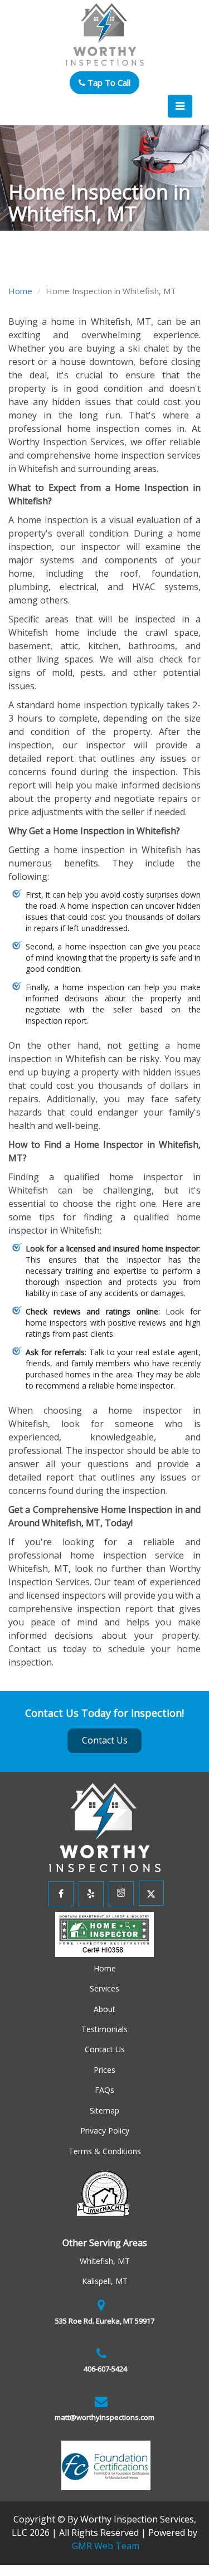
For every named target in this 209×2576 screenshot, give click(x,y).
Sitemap (104, 2110)
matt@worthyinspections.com (104, 2417)
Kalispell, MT (105, 2281)
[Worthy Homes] (105, 1827)
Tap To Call (108, 82)
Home (20, 291)
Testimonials (104, 2029)
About (104, 2009)
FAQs (104, 2090)
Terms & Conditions (105, 2151)
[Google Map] (120, 1893)
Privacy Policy (105, 2131)
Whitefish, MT (105, 2261)
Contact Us (105, 1740)
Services (104, 1988)
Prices (104, 2070)
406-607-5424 (104, 2369)
